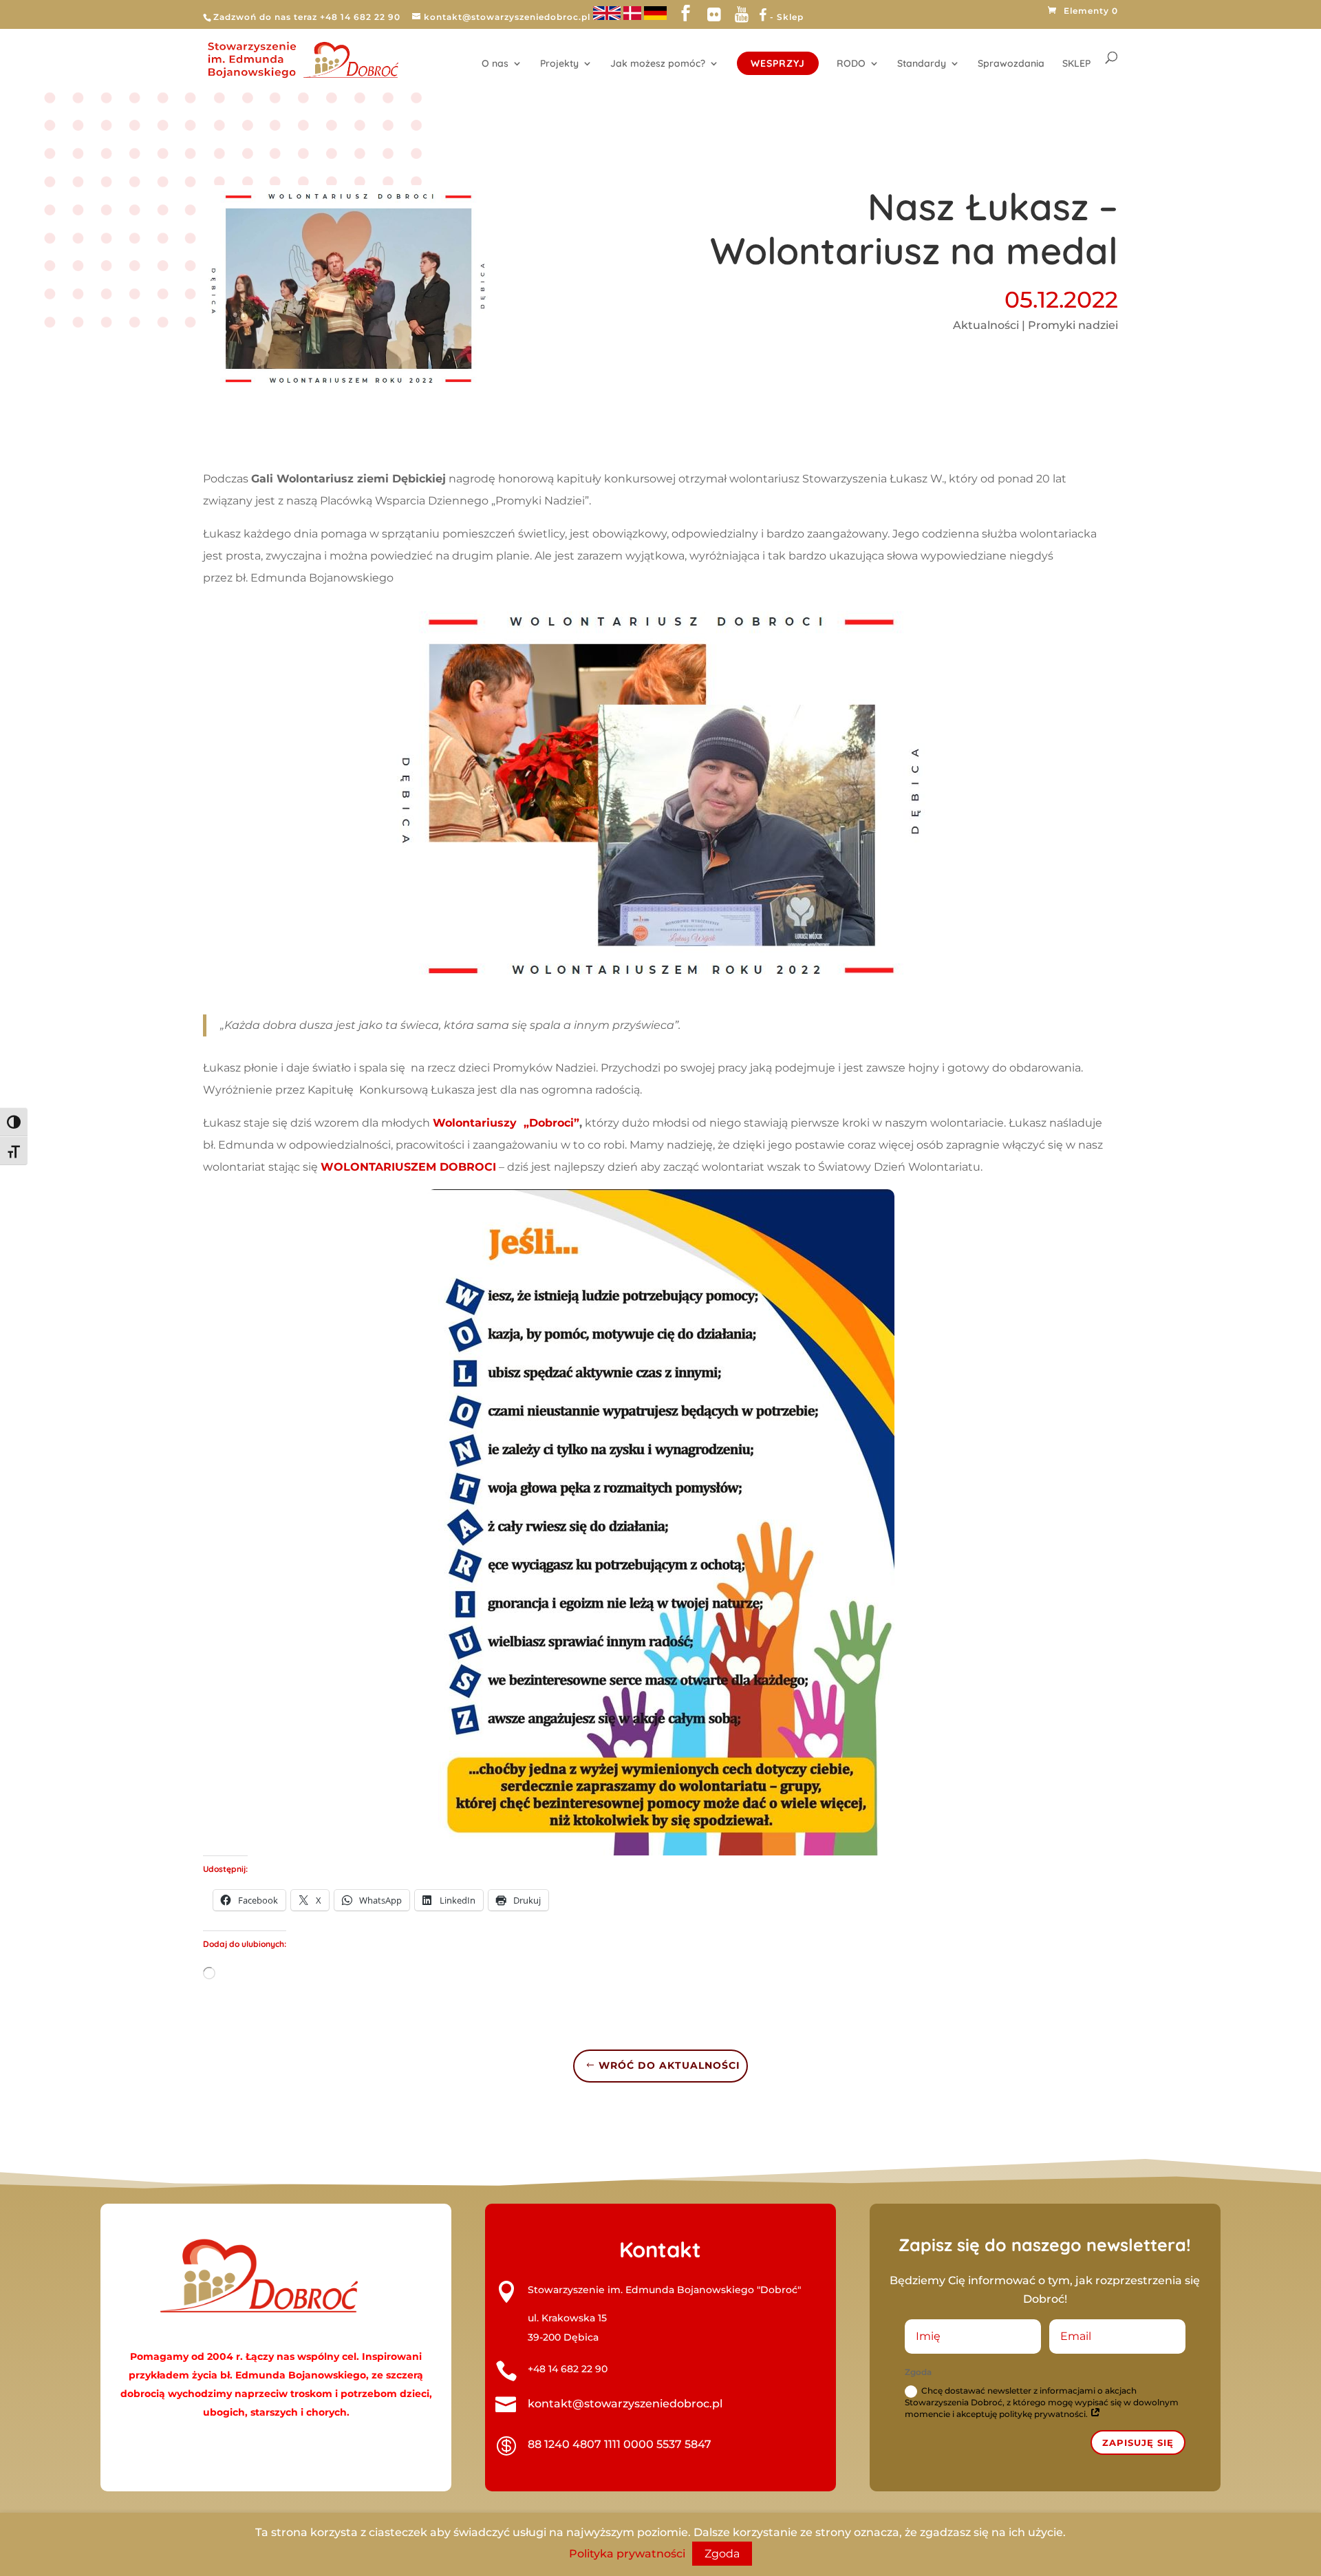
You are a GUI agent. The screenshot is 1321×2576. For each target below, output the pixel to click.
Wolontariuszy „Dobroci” (506, 1123)
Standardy (922, 64)
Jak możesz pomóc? (658, 64)
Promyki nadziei (1073, 325)
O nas (495, 64)
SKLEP (1076, 64)
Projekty (559, 64)
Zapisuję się (1138, 2442)
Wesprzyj (778, 63)
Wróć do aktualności (669, 2065)
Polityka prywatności (627, 2554)
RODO (851, 64)
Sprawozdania (1011, 64)
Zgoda (722, 2554)
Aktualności (986, 325)
